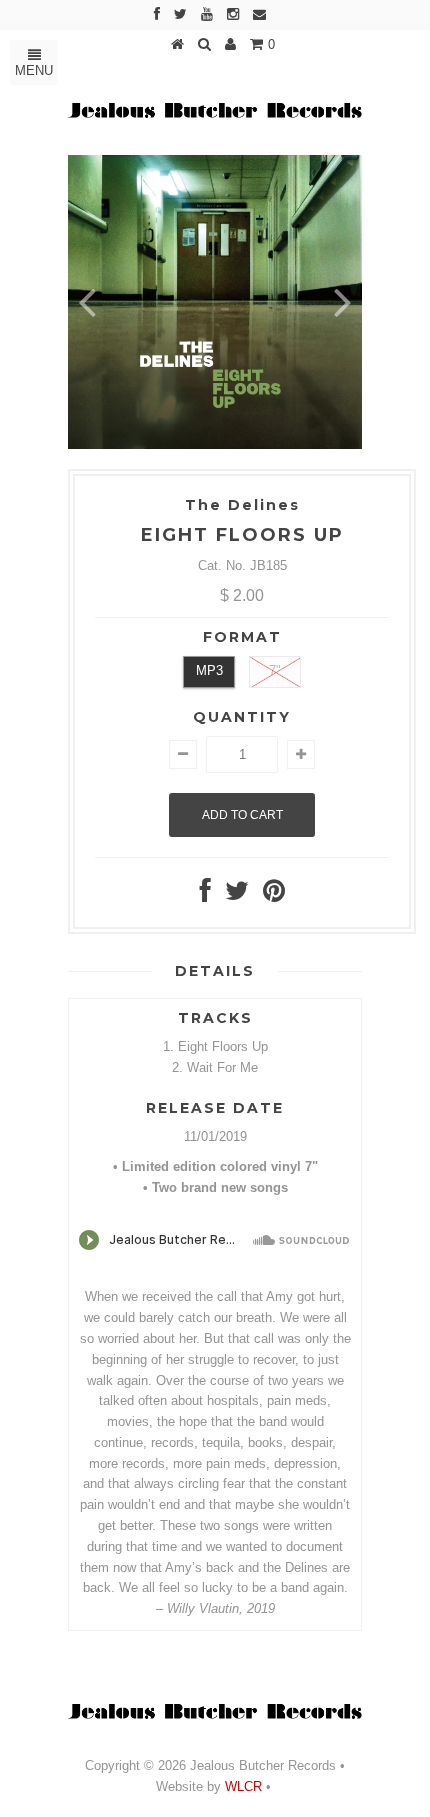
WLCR (241, 1786)
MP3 (209, 670)
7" (275, 670)
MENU (34, 70)
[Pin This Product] (274, 895)
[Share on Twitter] (237, 895)
